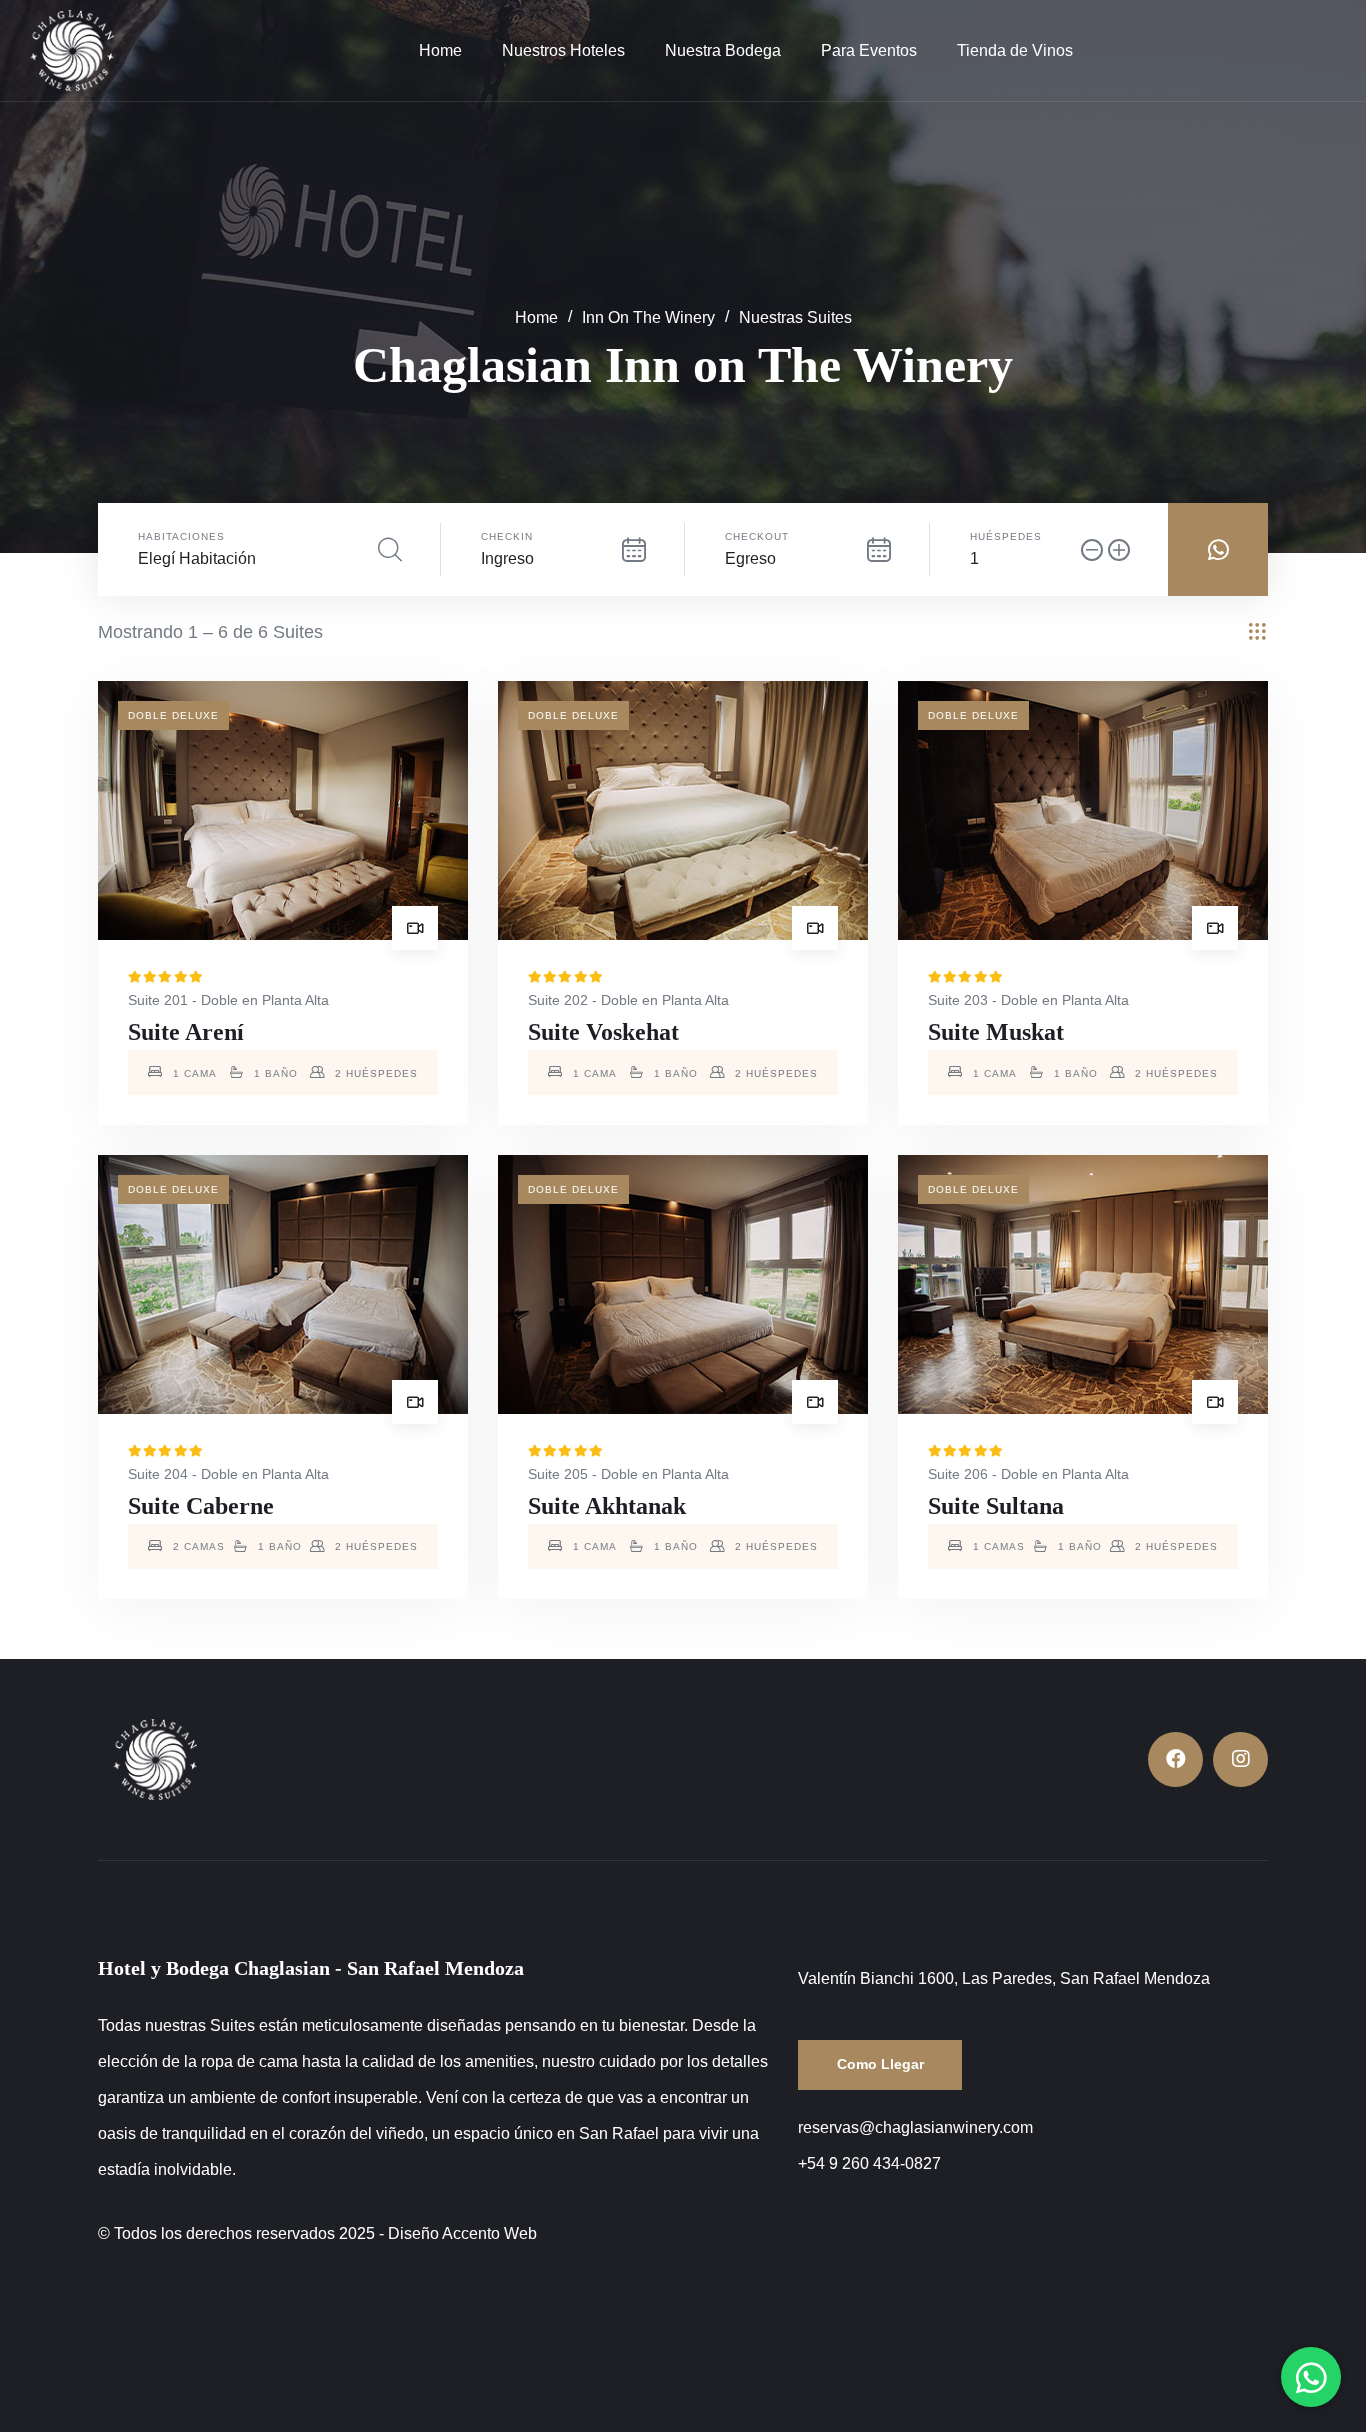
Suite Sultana (996, 1506)
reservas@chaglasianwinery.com (915, 2127)
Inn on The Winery (648, 318)
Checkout (757, 537)
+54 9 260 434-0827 (869, 2163)
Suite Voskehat (603, 1032)
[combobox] (269, 559)
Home (440, 50)
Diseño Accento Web (462, 2233)
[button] (1311, 2377)
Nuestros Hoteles (563, 50)
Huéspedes (1006, 537)
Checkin (507, 537)
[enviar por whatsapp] (1218, 549)
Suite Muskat (996, 1032)
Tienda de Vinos (1015, 50)
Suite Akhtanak (607, 1506)
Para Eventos (869, 50)
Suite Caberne (201, 1506)
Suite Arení (186, 1032)
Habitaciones (181, 537)
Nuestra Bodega (723, 50)
